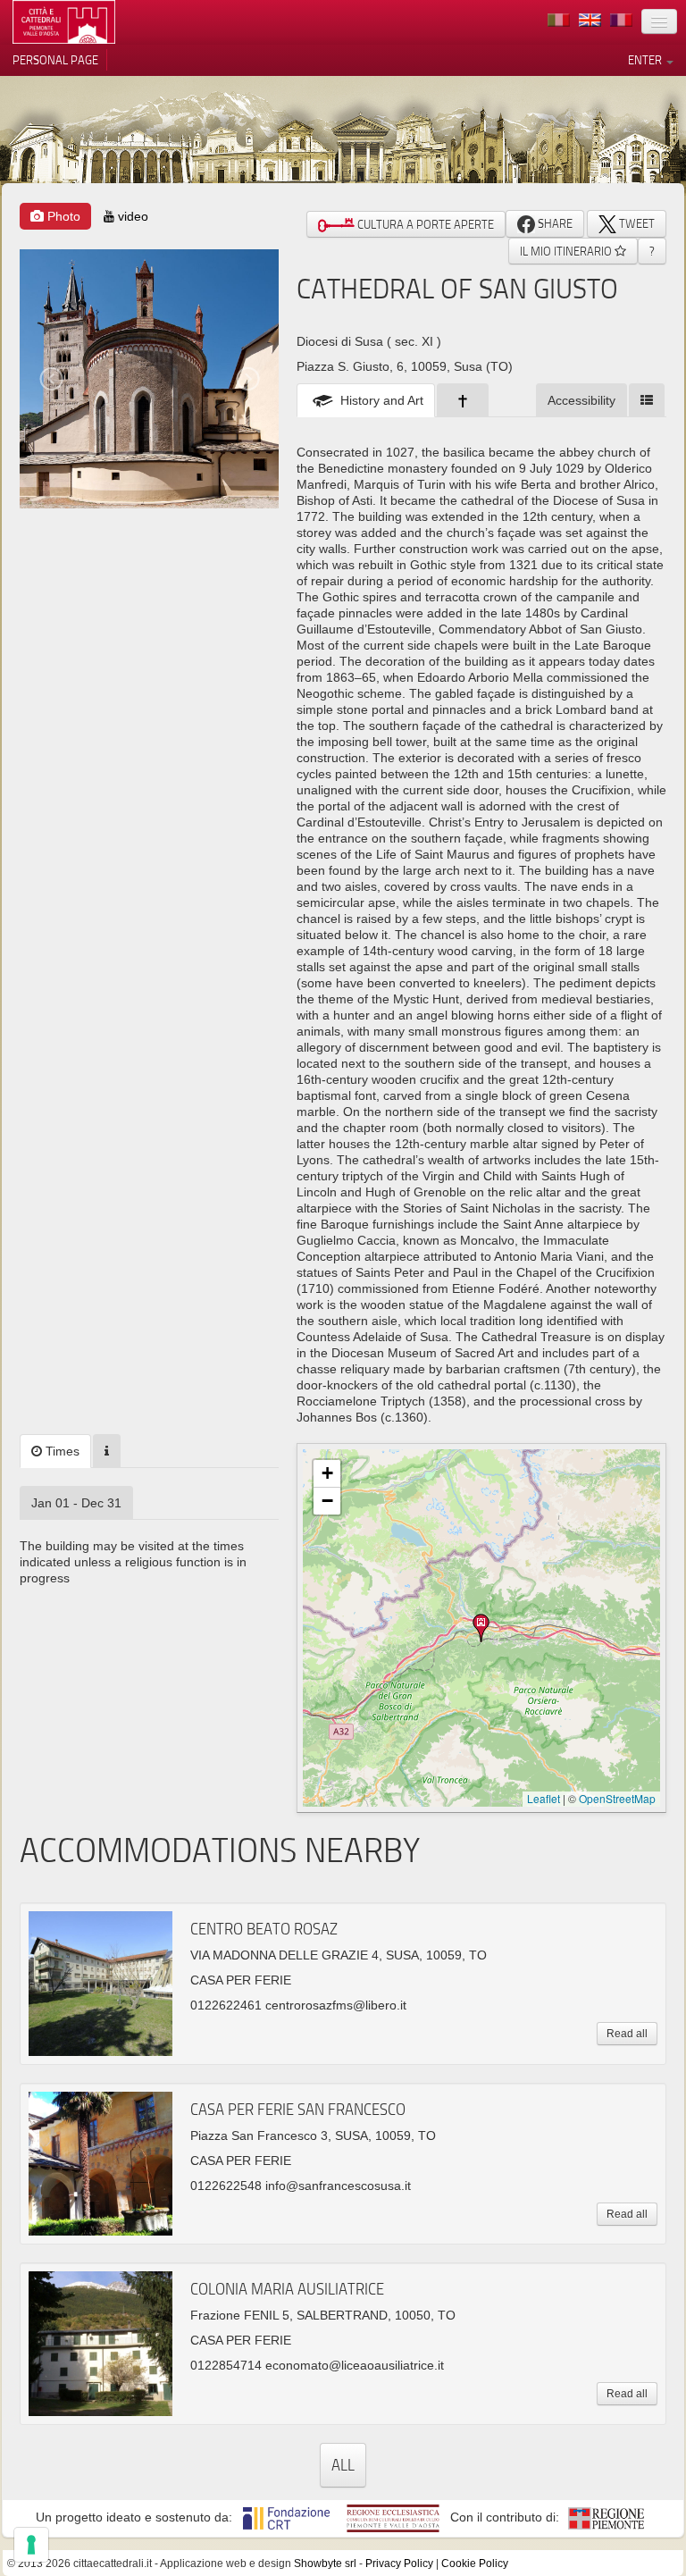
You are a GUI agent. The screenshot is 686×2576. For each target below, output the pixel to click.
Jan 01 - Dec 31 (76, 1503)
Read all (627, 2034)
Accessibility (581, 400)
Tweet (636, 223)
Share (554, 223)
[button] (481, 1628)
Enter (646, 60)
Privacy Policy (399, 2563)
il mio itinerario (567, 251)
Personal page (55, 60)
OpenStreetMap (617, 1798)
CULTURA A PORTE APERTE (424, 224)
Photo (62, 216)
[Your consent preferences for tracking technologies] (31, 2545)
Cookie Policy (475, 2563)
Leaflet (544, 1798)
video (131, 216)
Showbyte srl (325, 2563)
